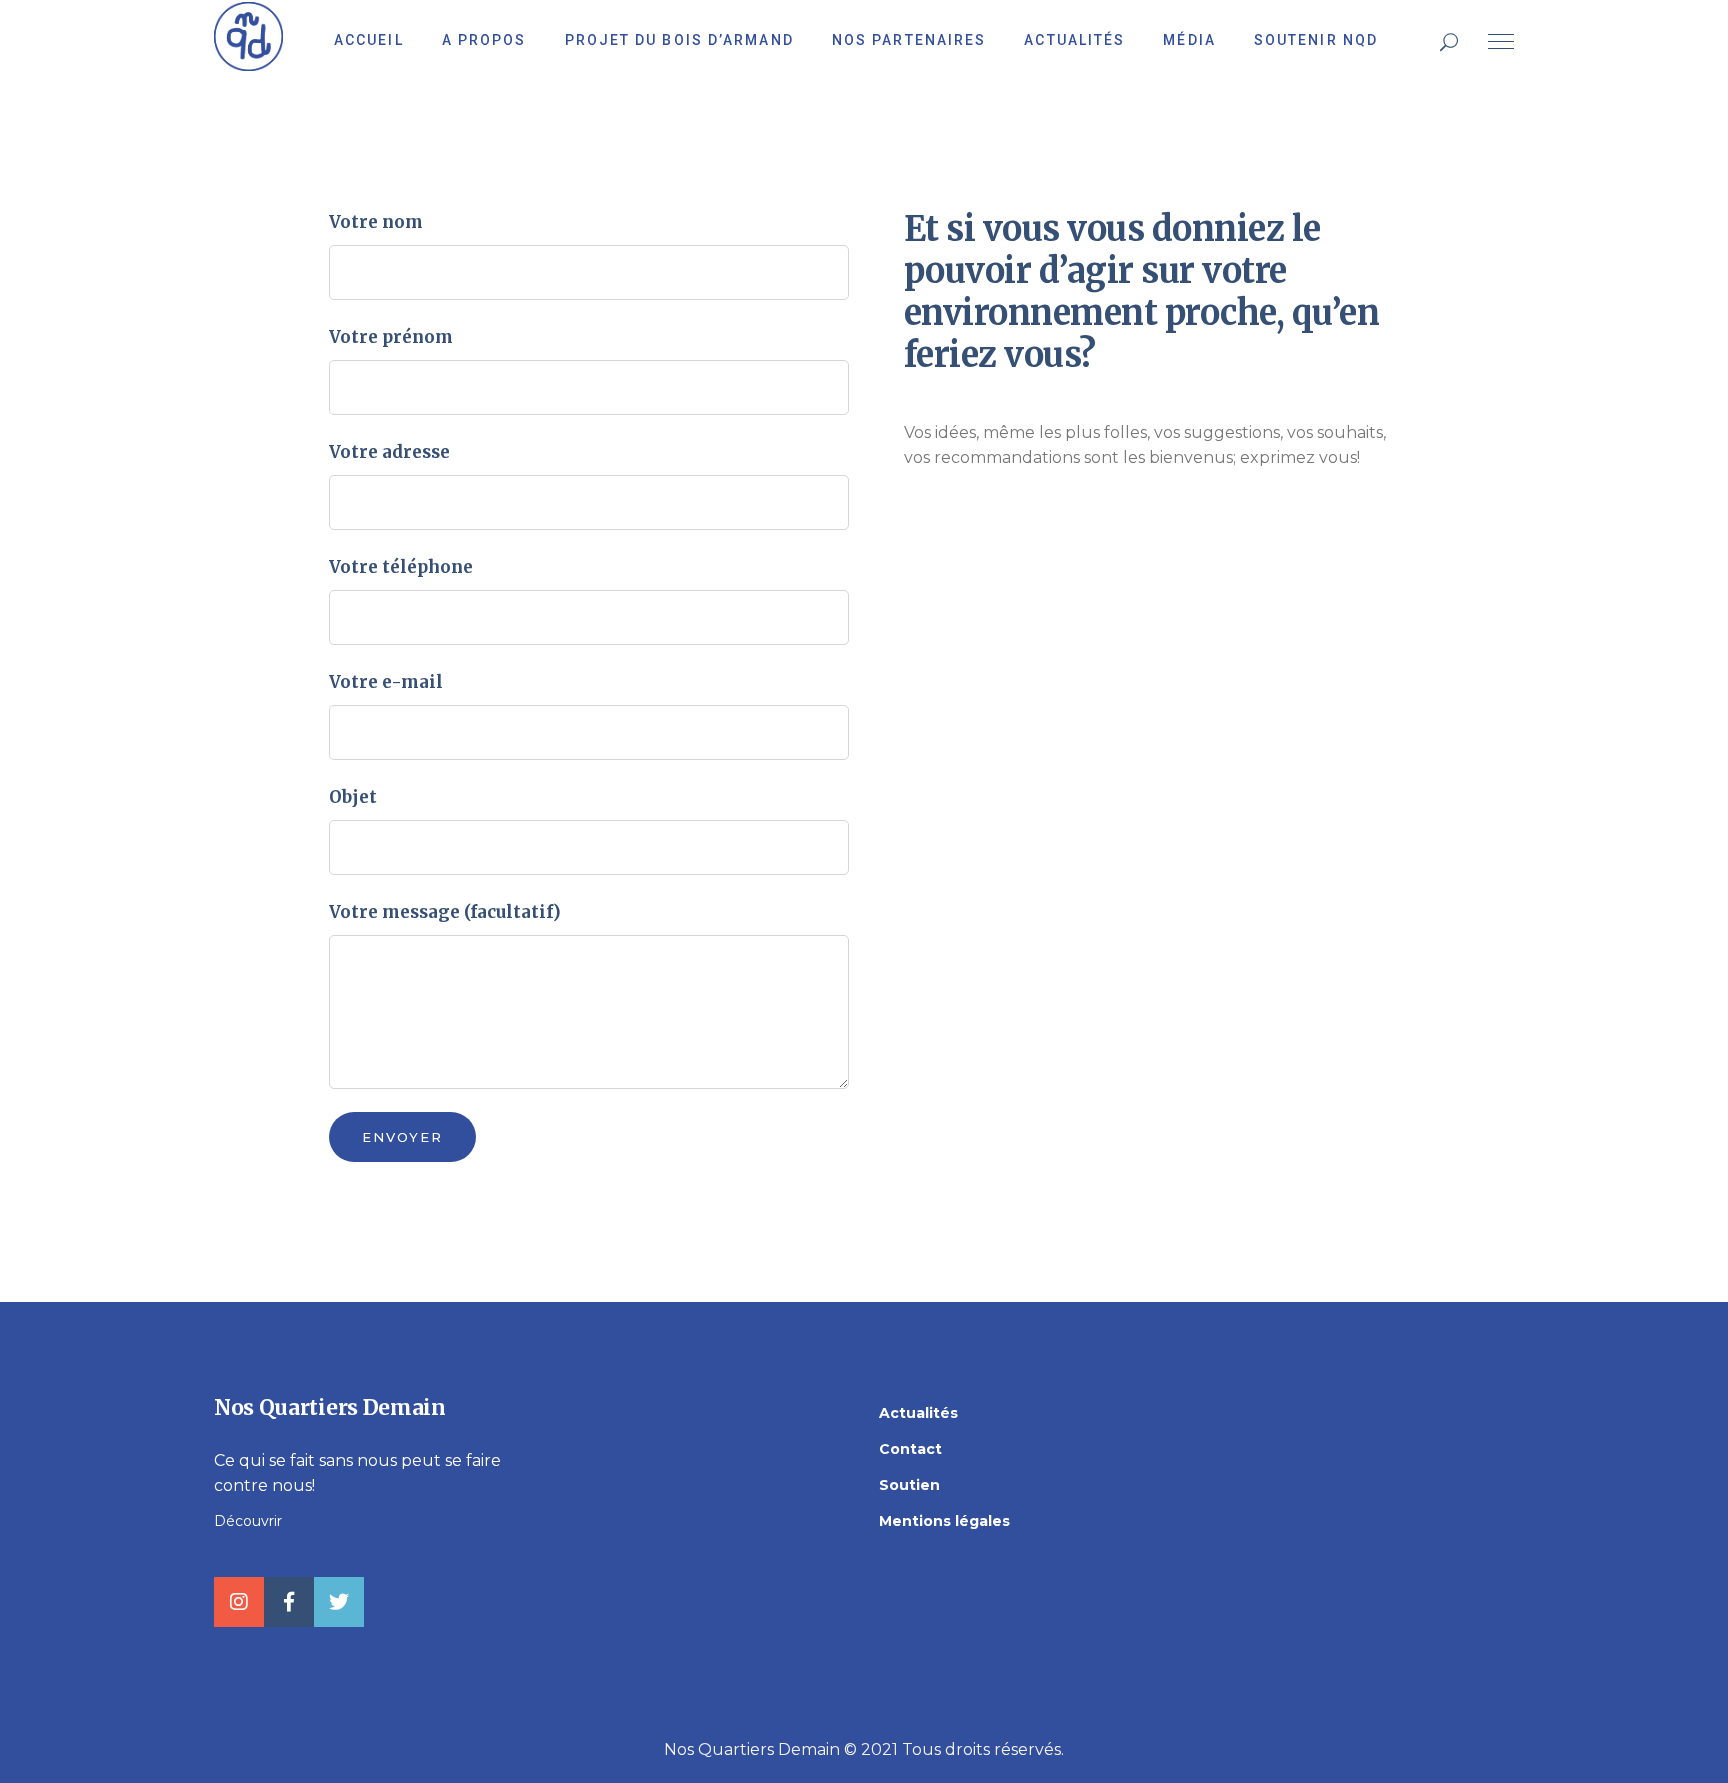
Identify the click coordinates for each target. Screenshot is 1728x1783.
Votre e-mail (386, 682)
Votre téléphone (401, 567)
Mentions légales (944, 1521)
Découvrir (248, 1521)
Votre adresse (389, 452)
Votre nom (376, 222)
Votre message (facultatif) (445, 912)
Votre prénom (391, 337)
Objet (353, 797)
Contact (910, 1449)
